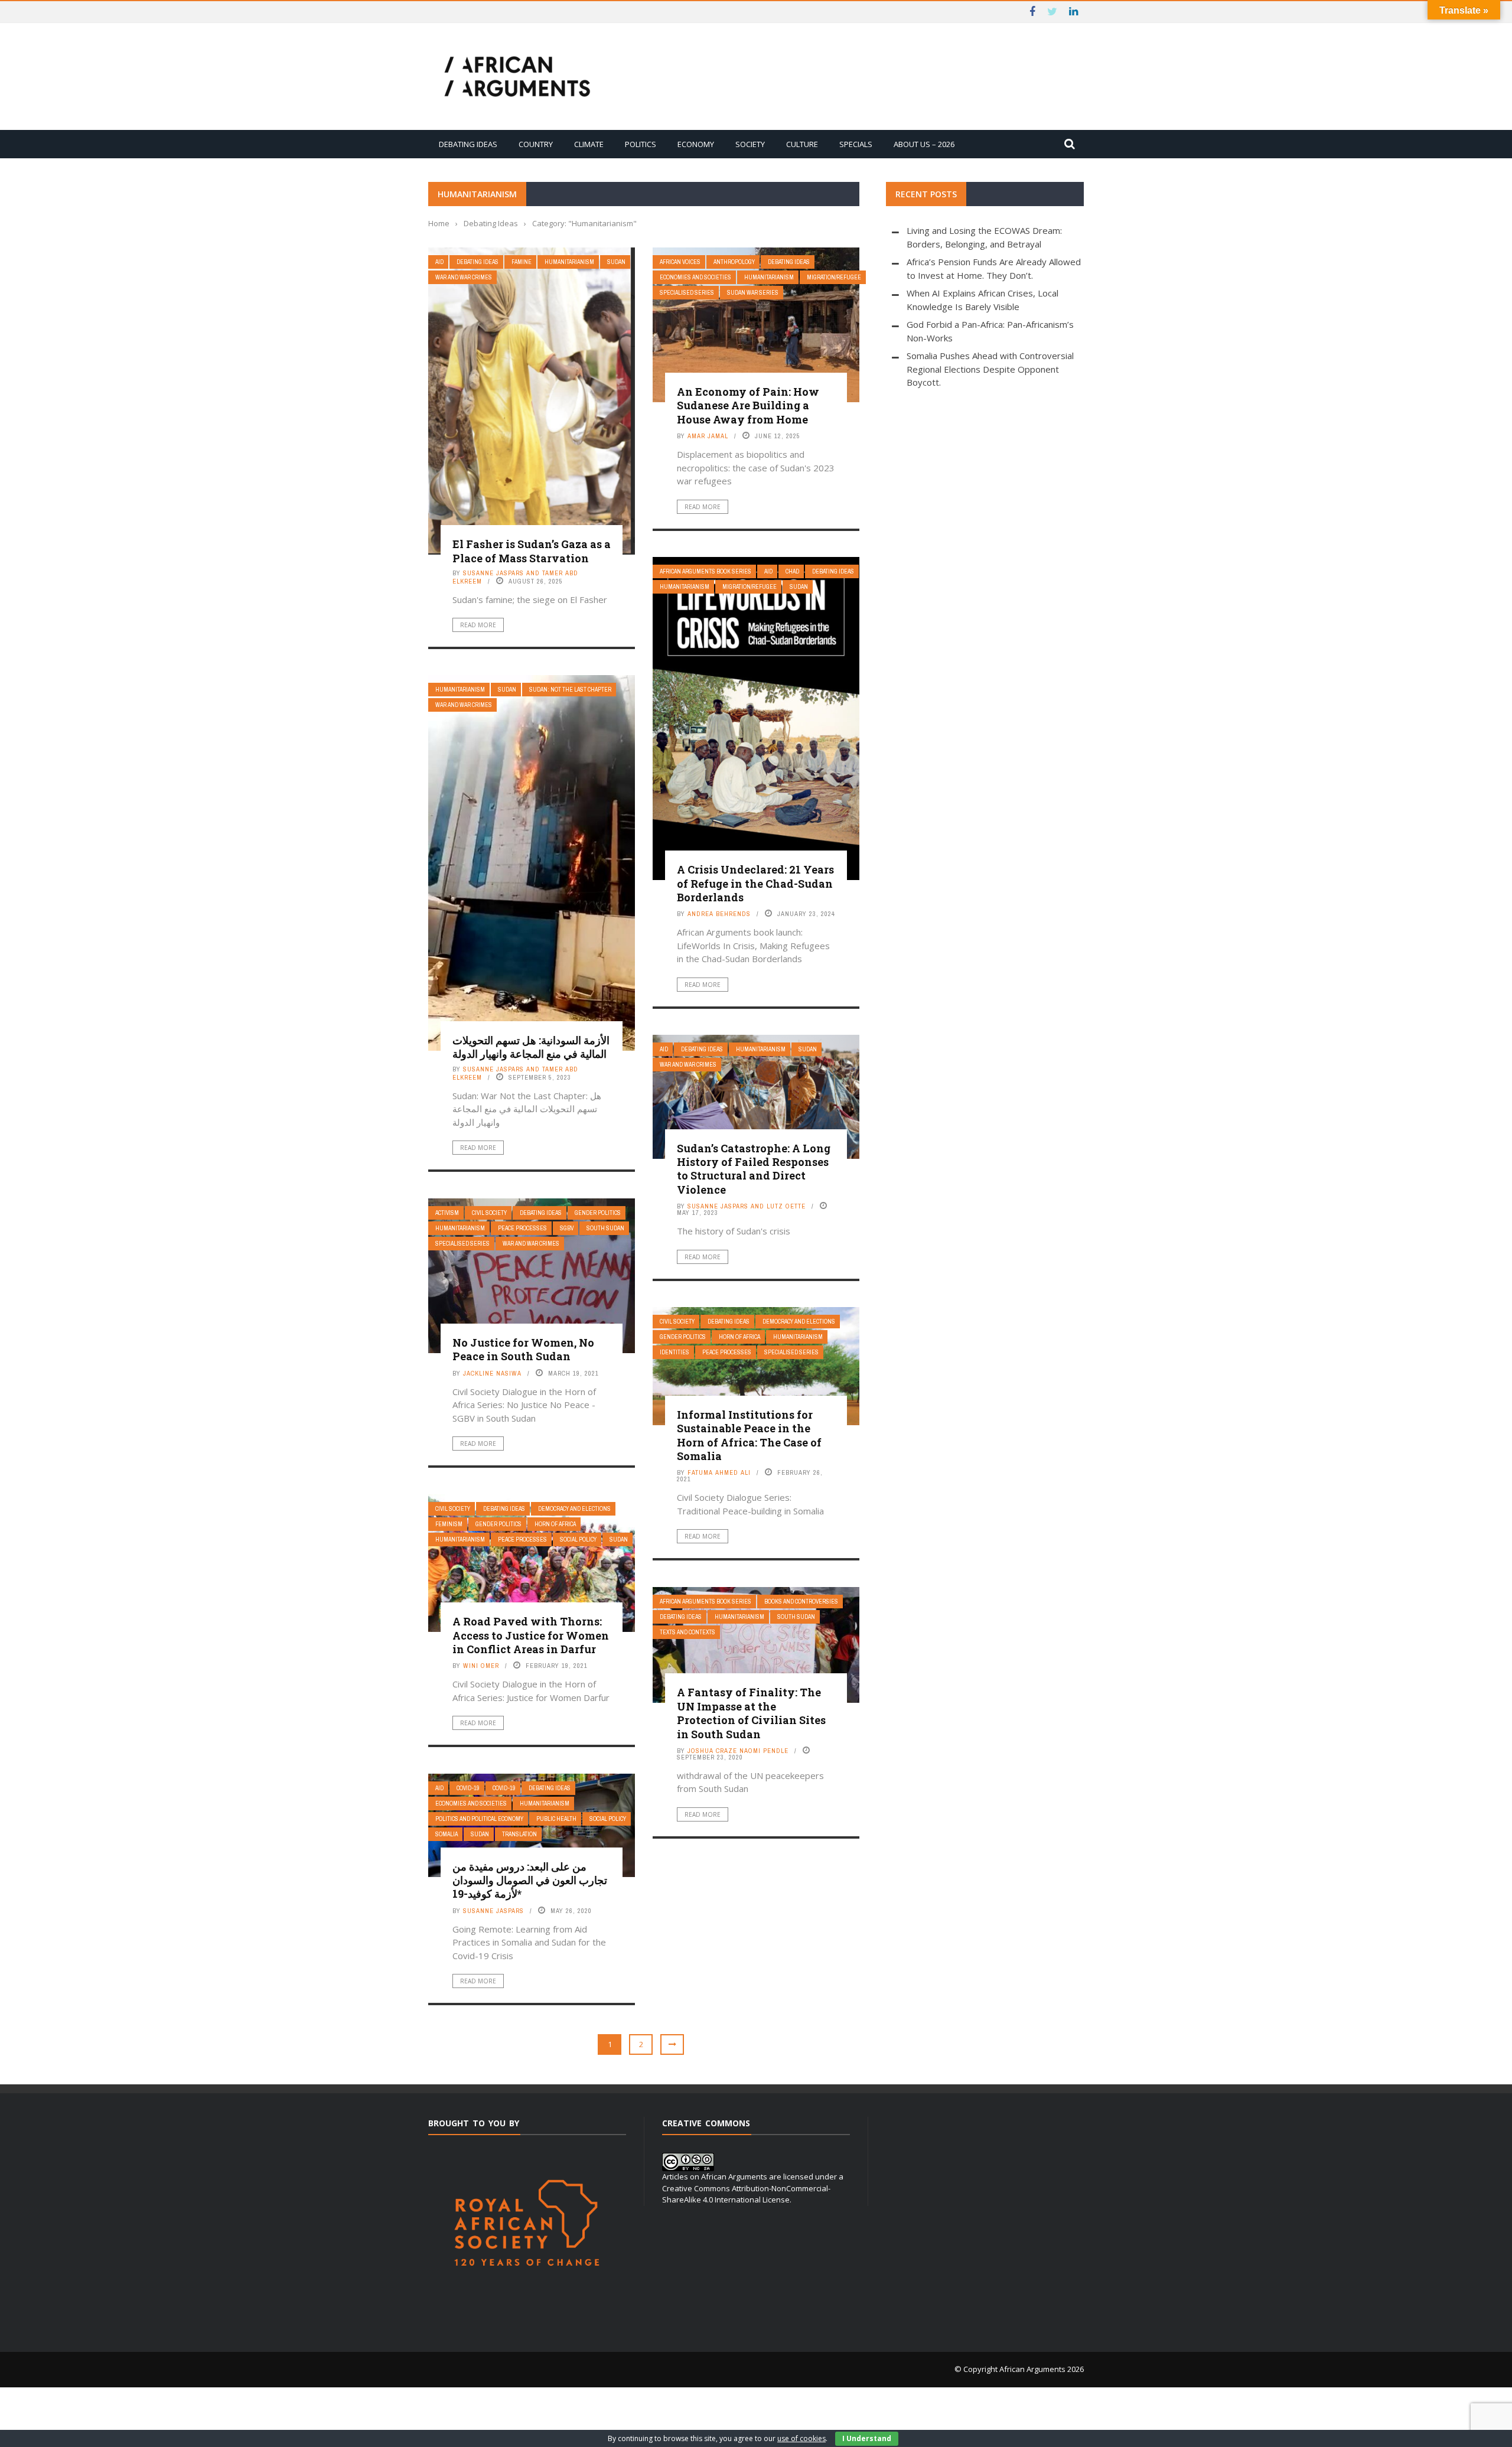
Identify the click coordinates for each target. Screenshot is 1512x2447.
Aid (439, 262)
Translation (519, 1834)
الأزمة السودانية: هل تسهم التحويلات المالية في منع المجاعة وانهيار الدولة (531, 1047)
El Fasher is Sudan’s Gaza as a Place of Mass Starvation (532, 551)
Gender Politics (598, 1213)
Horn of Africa (739, 1337)
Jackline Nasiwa (492, 1373)
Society (750, 144)
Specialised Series (687, 293)
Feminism (449, 1524)
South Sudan (605, 1228)
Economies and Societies (695, 277)
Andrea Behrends (719, 914)
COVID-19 (468, 1788)
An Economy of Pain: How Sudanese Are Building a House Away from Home (748, 405)
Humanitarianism (569, 262)
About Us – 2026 (924, 144)
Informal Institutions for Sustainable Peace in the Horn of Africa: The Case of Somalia (749, 1435)
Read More (478, 625)
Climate (589, 144)
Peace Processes (522, 1228)
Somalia (447, 1834)
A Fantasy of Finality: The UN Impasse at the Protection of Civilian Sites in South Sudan (751, 1713)
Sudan (616, 262)
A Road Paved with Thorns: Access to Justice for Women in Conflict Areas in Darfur (531, 1635)
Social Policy (578, 1539)
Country (536, 144)
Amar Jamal (708, 436)
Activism (447, 1213)
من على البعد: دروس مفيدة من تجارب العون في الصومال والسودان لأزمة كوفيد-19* (530, 1880)
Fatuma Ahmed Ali (719, 1472)
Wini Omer (481, 1666)
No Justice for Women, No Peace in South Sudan (523, 1349)
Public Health (556, 1819)
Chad (792, 571)
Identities (674, 1352)
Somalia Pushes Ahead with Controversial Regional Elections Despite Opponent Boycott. (990, 369)
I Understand (867, 2438)
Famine (522, 262)
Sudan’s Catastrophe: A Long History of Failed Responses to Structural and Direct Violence (754, 1169)
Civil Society (489, 1213)
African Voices (680, 262)
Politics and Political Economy (479, 1819)
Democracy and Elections (799, 1322)
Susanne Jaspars (493, 1911)
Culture (802, 144)
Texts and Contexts (687, 1632)
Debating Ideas (468, 144)
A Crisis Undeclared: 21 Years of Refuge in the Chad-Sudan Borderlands (755, 883)
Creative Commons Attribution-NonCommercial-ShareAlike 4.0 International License (746, 2194)
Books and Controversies (801, 1602)
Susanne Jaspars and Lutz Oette (747, 1206)
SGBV (567, 1228)
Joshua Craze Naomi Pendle (738, 1751)
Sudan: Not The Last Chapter (570, 690)
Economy (696, 144)
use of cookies (801, 2438)
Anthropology (734, 262)
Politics (641, 144)
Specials (856, 144)
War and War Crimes (464, 277)
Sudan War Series (753, 293)
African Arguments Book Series (706, 571)
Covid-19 (504, 1788)
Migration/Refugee (834, 277)
